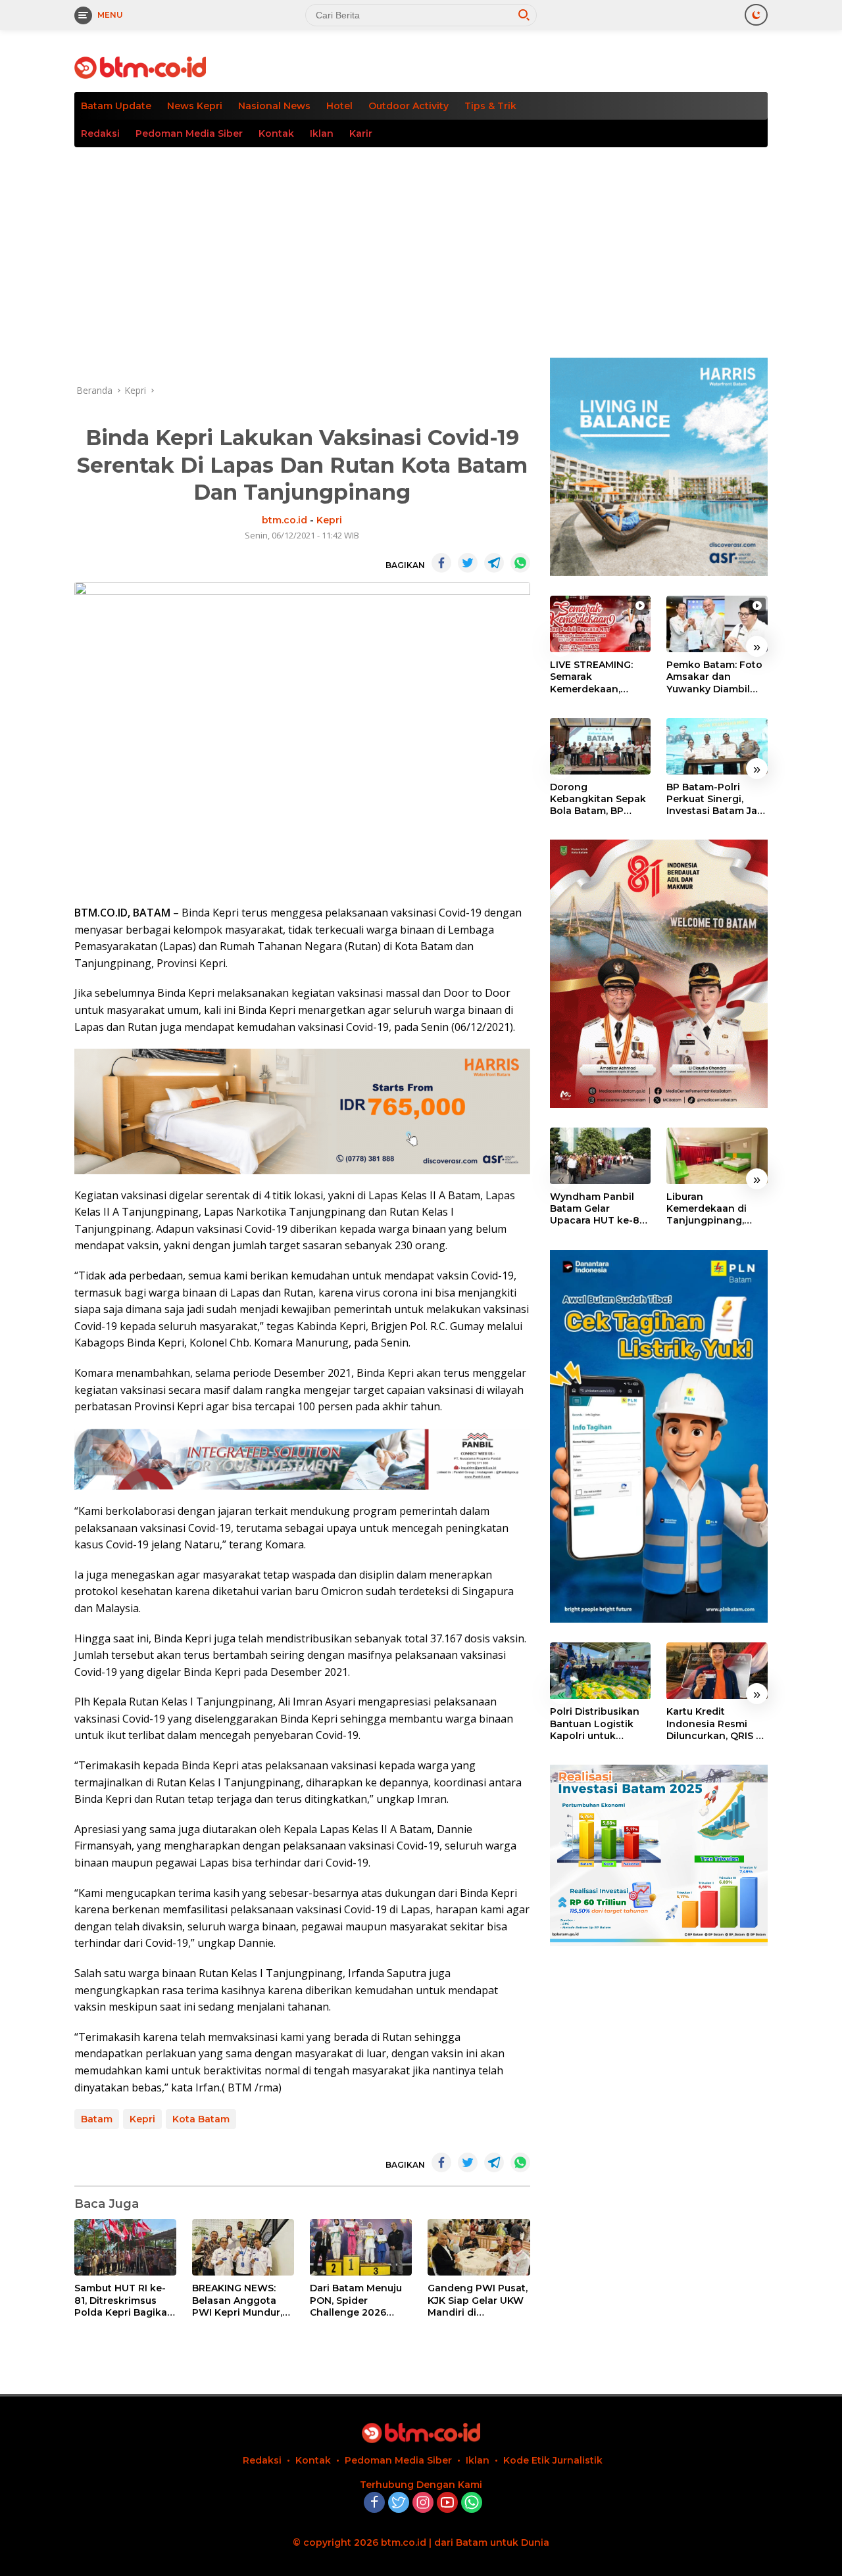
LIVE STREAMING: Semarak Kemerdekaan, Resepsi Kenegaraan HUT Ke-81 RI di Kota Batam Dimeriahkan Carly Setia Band (600, 677)
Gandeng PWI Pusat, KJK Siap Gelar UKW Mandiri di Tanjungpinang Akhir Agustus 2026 (478, 2300)
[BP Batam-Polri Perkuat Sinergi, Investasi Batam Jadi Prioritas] (717, 746)
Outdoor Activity (409, 106)
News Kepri (195, 106)
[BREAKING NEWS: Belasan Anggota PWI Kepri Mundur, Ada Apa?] (243, 2248)
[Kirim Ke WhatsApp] (520, 563)
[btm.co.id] (140, 67)
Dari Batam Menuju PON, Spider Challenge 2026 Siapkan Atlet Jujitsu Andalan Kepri (359, 2300)
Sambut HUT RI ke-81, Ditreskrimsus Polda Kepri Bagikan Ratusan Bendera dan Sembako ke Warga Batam (124, 2300)
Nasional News (274, 106)
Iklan (322, 133)
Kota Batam (201, 2119)
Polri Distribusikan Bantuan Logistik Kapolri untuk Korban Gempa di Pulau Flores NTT (595, 1724)
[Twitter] (399, 2503)
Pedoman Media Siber (189, 133)
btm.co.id (285, 520)
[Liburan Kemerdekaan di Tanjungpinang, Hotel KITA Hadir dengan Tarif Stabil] (717, 1156)
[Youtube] (447, 2503)
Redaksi (100, 133)
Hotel (339, 106)
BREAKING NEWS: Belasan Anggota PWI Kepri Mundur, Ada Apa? (237, 2300)
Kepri (329, 520)
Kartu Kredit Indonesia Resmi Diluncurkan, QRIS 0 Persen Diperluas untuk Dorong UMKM (714, 1724)
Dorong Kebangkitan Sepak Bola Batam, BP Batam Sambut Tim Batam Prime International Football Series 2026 (600, 799)
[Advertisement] (421, 246)
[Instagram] (423, 2503)
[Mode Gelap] (756, 15)
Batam (97, 2119)
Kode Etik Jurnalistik (553, 2460)
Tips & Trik (490, 106)
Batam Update (116, 106)
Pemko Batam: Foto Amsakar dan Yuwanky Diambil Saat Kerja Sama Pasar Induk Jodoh (714, 677)
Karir (361, 133)
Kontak (276, 133)
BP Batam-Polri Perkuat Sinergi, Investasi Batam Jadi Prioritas (716, 799)
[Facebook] (374, 2503)
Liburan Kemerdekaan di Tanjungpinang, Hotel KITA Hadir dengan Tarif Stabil (713, 1209)
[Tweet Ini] (468, 563)
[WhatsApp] (472, 2503)
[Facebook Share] (441, 563)
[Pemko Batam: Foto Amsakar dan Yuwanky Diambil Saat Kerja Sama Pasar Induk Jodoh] (717, 624)
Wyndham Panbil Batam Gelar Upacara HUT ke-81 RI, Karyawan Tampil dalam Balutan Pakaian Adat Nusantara (599, 1209)
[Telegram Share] (494, 563)
